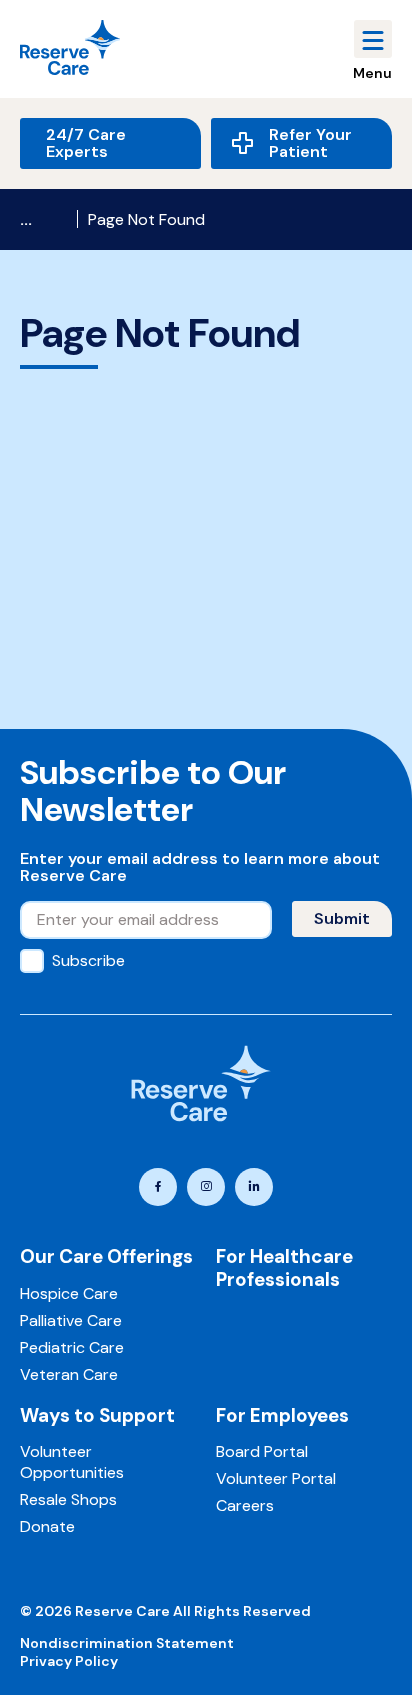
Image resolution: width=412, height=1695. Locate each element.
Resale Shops (68, 1499)
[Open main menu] (373, 39)
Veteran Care (69, 1374)
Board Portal (262, 1451)
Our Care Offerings (106, 1256)
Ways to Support (97, 1415)
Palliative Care (71, 1320)
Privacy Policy (69, 1661)
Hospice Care (69, 1293)
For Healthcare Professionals (284, 1268)
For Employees (282, 1415)
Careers (245, 1505)
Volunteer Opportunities (72, 1462)
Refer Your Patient (310, 143)
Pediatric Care (72, 1347)
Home (43, 219)
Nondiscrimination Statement (127, 1643)
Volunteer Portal (276, 1478)
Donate (47, 1526)
